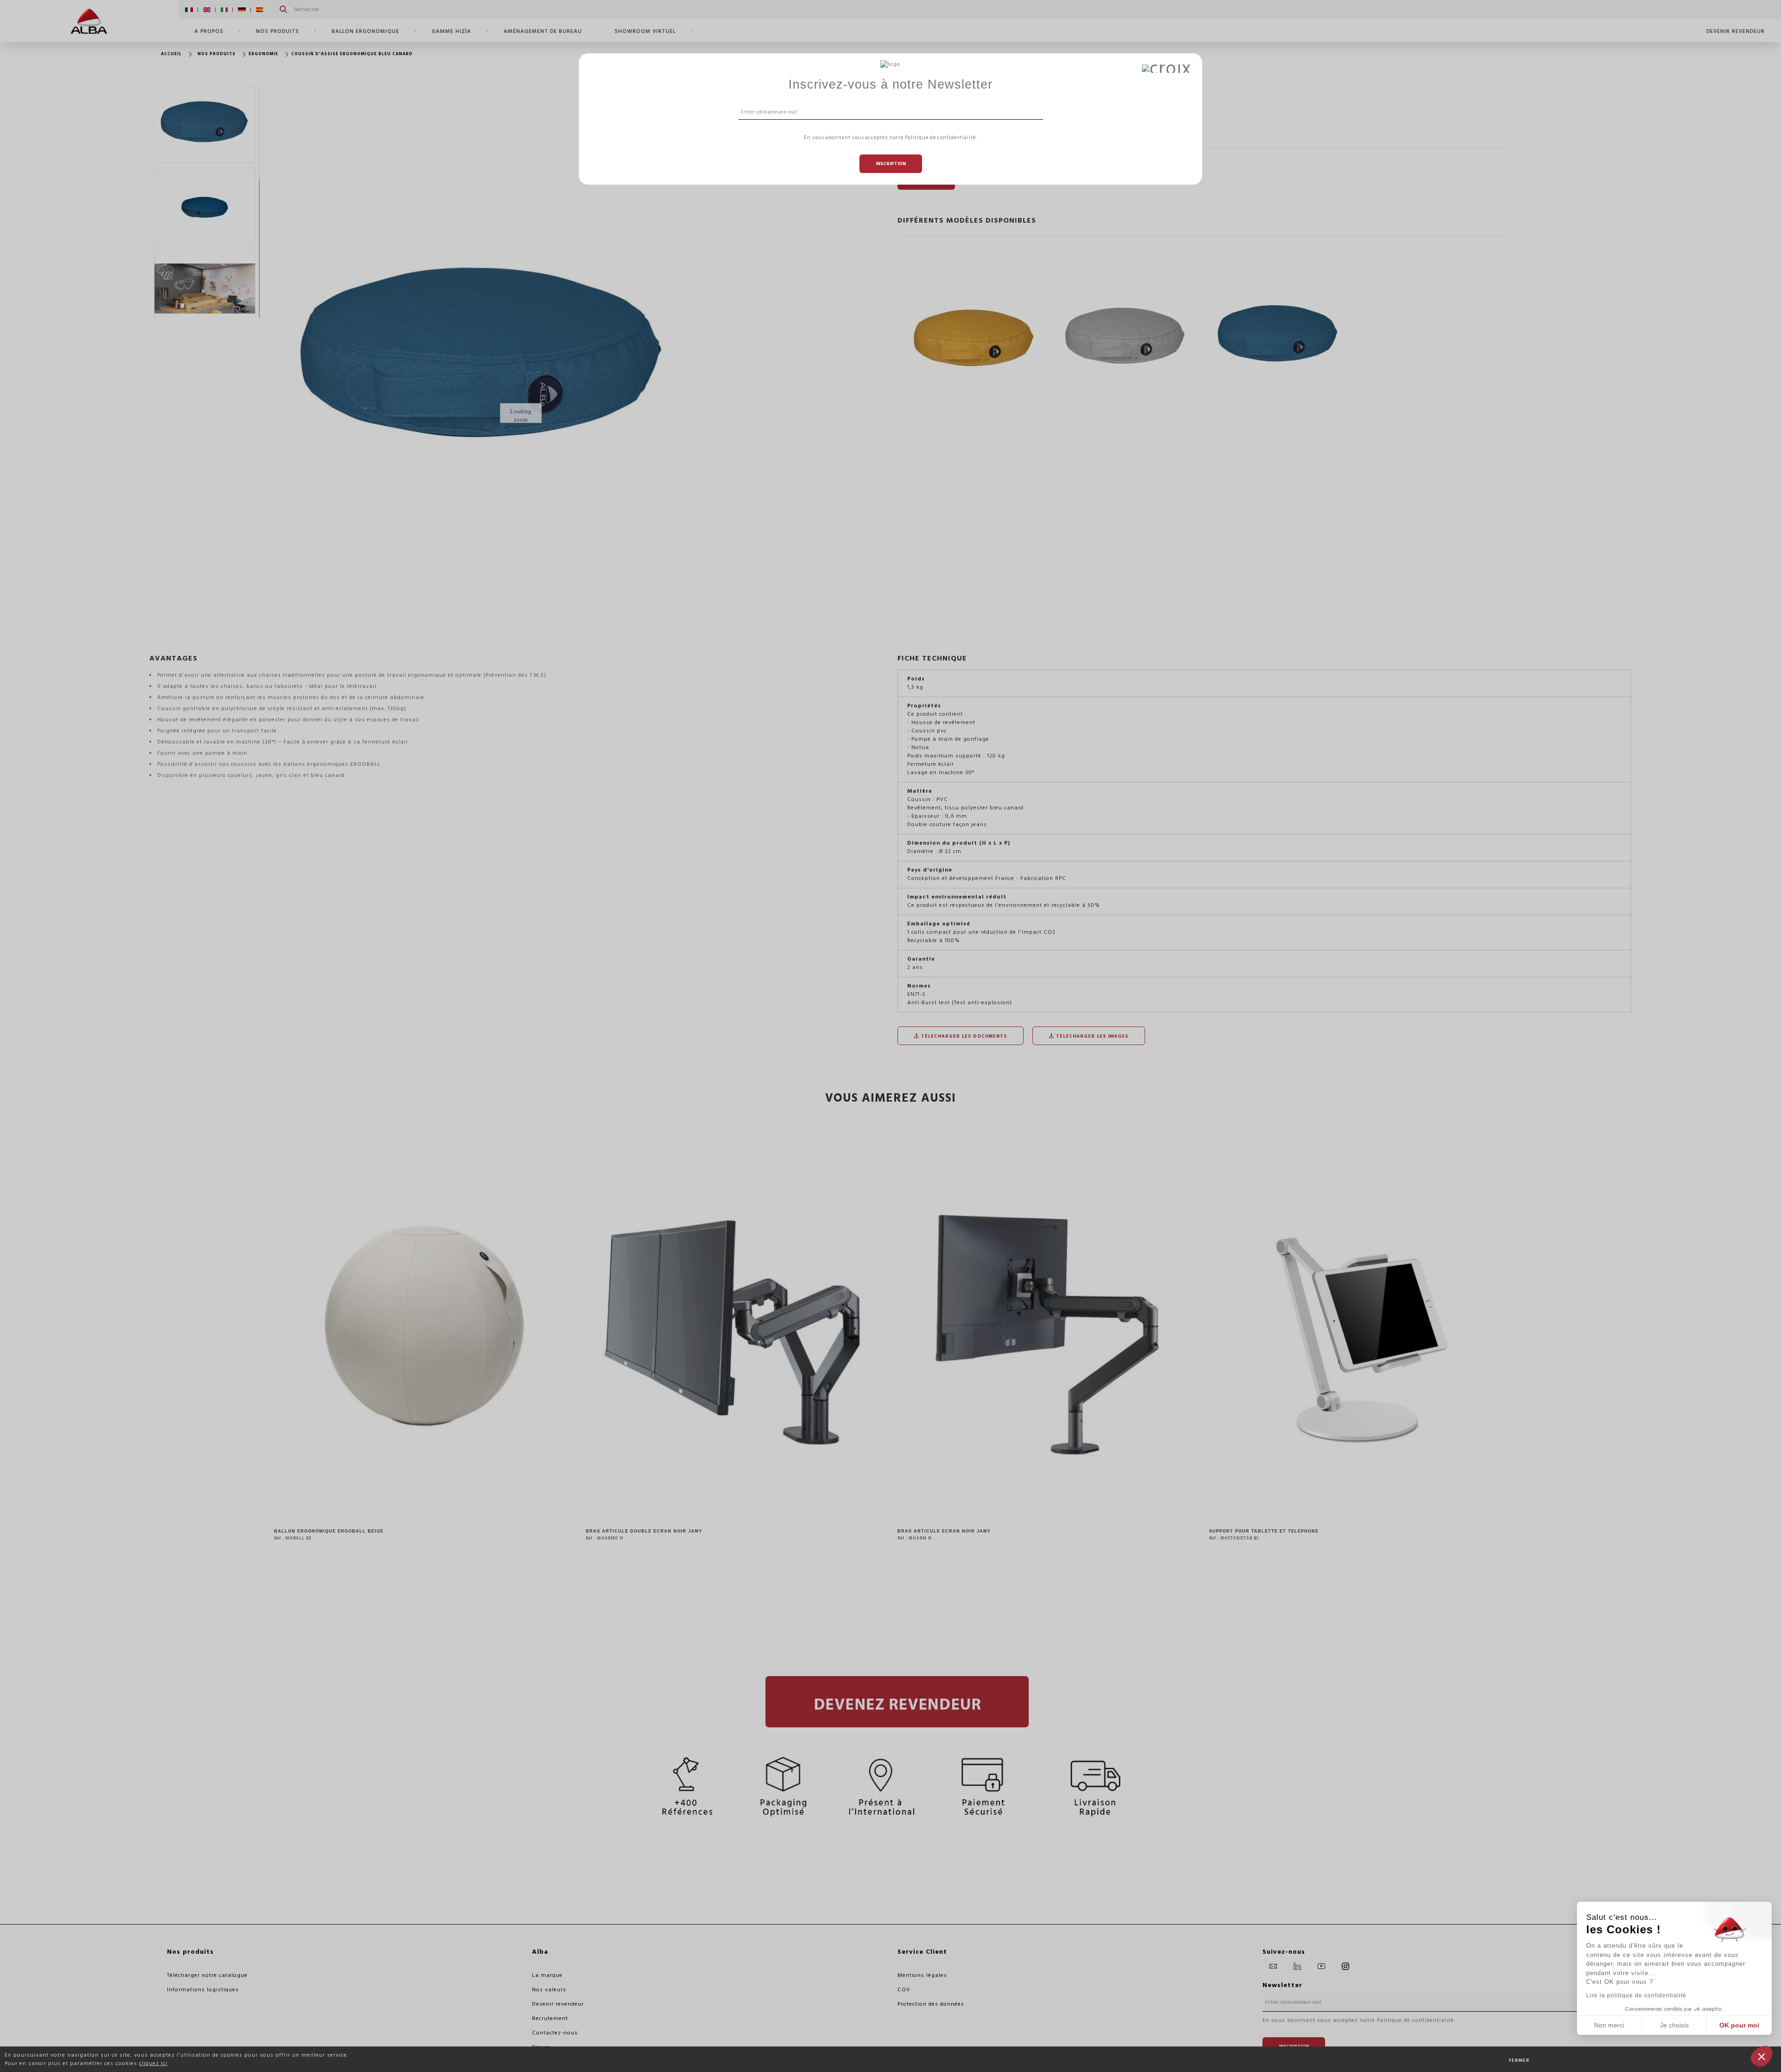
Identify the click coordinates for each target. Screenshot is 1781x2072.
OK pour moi (1739, 2025)
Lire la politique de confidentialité (1636, 1995)
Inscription (891, 164)
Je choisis (1674, 2025)
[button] (1762, 2056)
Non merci (1609, 2025)
